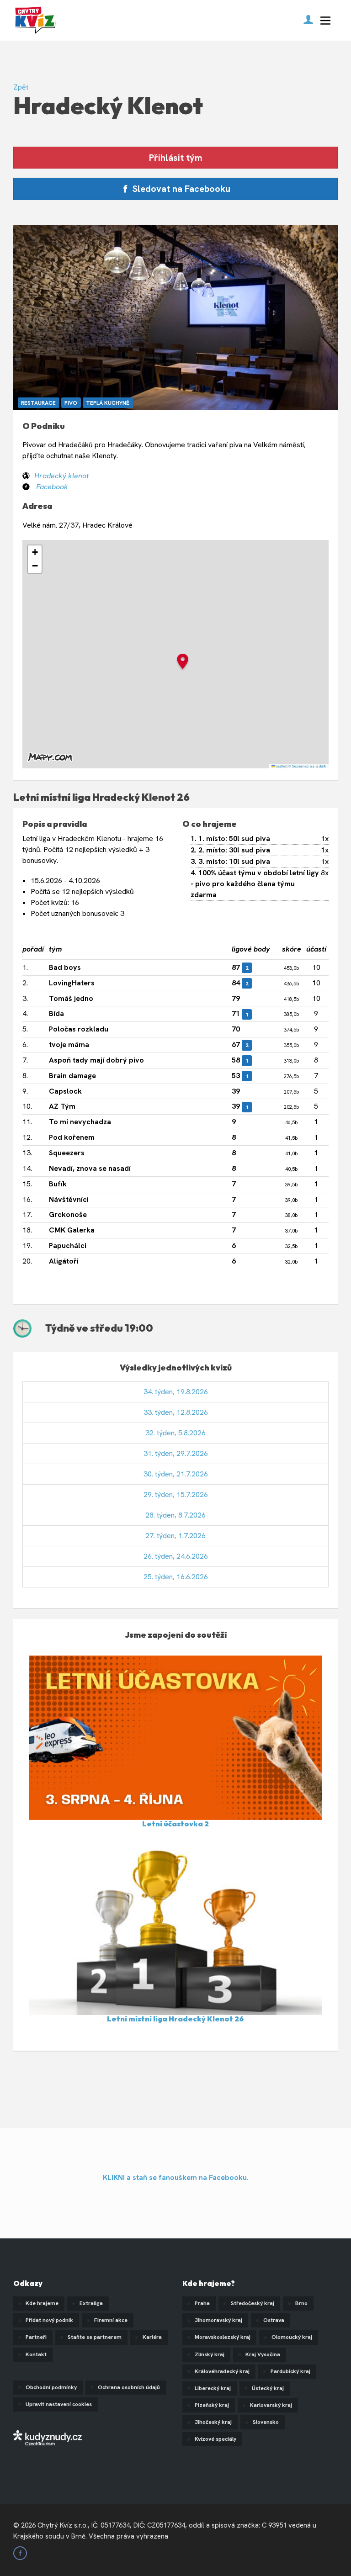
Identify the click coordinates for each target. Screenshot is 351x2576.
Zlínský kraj (210, 2354)
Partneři (36, 2337)
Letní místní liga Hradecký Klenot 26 (175, 2019)
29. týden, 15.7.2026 (176, 1494)
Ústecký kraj (268, 2388)
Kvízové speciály (215, 2439)
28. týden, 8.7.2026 (175, 1515)
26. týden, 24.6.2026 (176, 1556)
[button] (183, 663)
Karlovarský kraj (271, 2405)
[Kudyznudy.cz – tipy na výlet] (48, 2437)
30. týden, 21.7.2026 (176, 1474)
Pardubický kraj (290, 2371)
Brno (301, 2303)
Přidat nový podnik (49, 2320)
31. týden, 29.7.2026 (176, 1453)
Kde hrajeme (42, 2303)
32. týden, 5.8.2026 (175, 1433)
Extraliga (91, 2303)
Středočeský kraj (253, 2303)
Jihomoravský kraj (218, 2320)
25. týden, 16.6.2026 (176, 1577)
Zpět (21, 87)
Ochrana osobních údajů (129, 2387)
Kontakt (36, 2354)
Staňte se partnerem (95, 2337)
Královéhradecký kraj (222, 2371)
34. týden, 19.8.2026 (176, 1392)
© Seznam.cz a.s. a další (307, 766)
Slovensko (266, 2422)
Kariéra (152, 2337)
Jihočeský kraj (213, 2422)
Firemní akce (111, 2320)
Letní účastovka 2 (175, 1824)
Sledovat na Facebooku (180, 189)
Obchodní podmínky (51, 2387)
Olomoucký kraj (292, 2337)
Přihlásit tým (176, 158)
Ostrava (274, 2320)
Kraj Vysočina (263, 2354)
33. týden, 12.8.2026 (176, 1412)
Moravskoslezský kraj (223, 2337)
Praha (202, 2303)
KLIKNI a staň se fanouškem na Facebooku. (176, 2177)
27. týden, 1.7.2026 (175, 1536)
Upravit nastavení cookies (59, 2404)
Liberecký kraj (213, 2388)
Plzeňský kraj (212, 2405)
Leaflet (280, 766)
